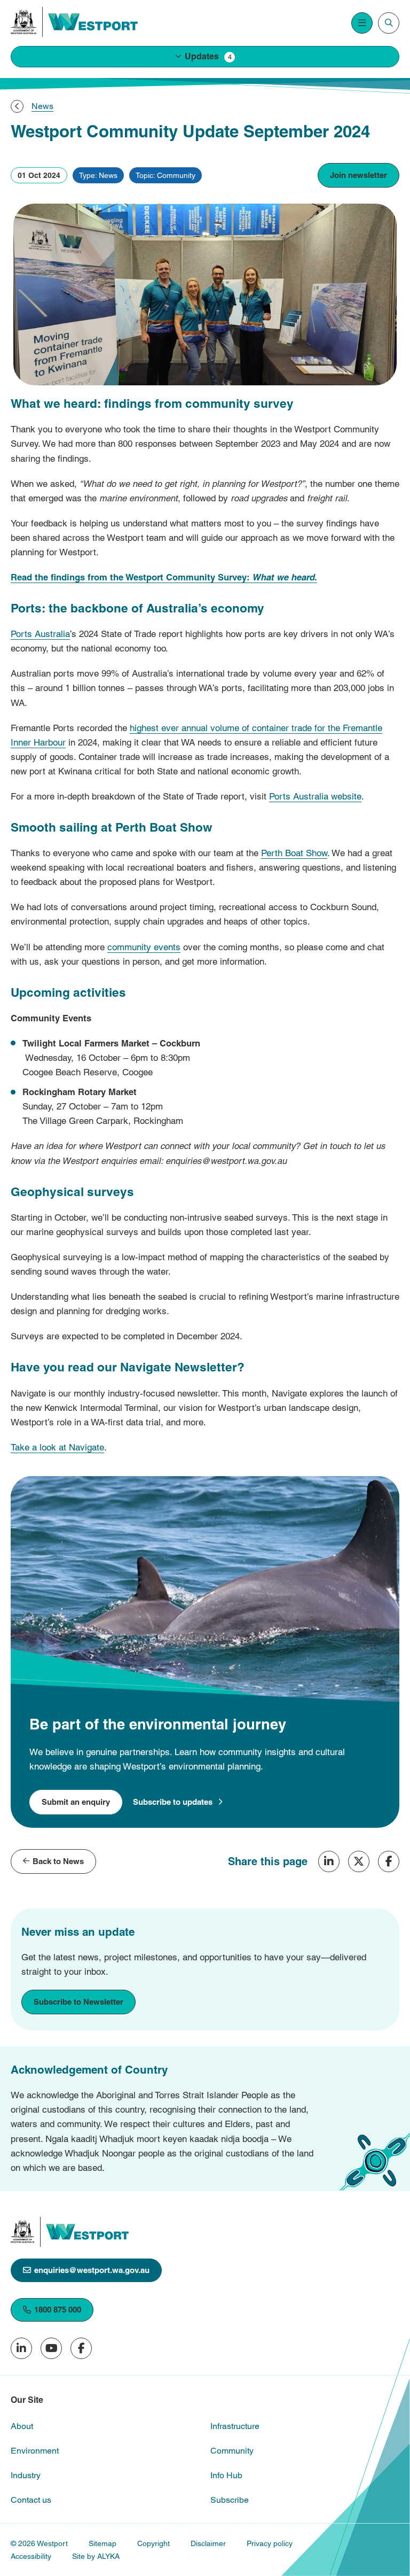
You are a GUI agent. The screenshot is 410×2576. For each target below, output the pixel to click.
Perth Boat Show (294, 853)
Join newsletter (358, 175)
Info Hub (226, 2475)
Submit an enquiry (76, 1802)
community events (144, 947)
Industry (26, 2475)
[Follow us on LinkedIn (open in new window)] (21, 2348)
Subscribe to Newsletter (78, 2002)
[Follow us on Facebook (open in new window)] (81, 2348)
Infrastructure (235, 2426)
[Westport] (93, 22)
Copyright (153, 2543)
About (22, 2426)
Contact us (31, 2500)
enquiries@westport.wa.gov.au (92, 2270)
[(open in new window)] (24, 22)
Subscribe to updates (173, 1802)
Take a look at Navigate (57, 1447)
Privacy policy (270, 2543)
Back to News (58, 1861)
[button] (205, 57)
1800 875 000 (58, 2310)
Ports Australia (40, 634)
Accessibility (31, 2556)
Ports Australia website (315, 796)
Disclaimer (208, 2543)
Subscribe (230, 2500)
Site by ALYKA (96, 2556)
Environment (35, 2451)
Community (232, 2451)
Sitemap (102, 2543)
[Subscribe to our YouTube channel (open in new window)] (51, 2348)
